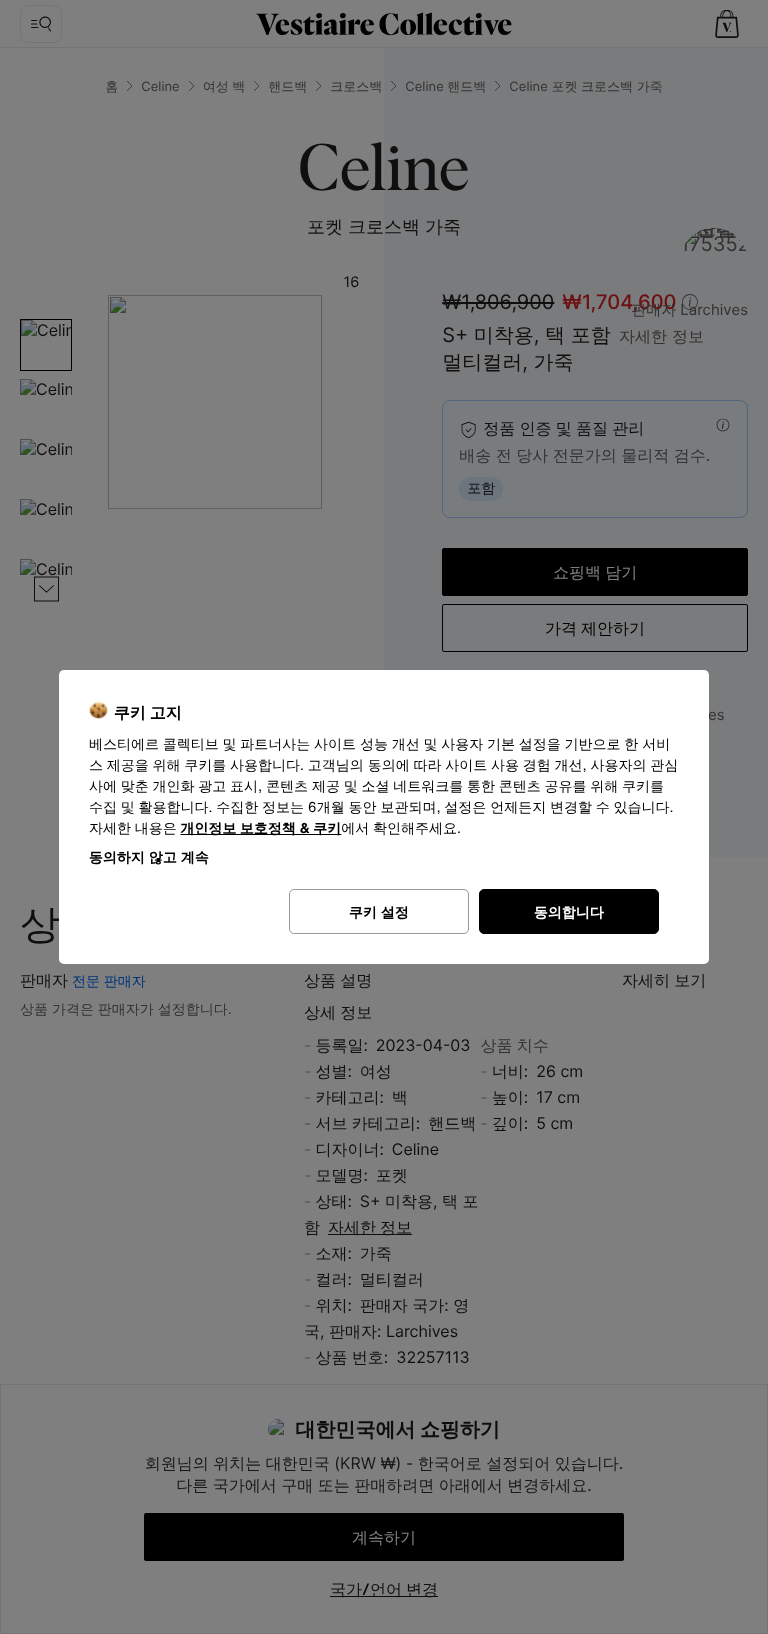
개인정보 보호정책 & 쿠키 (261, 828)
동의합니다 (569, 911)
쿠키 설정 (379, 911)
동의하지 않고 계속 (149, 856)
